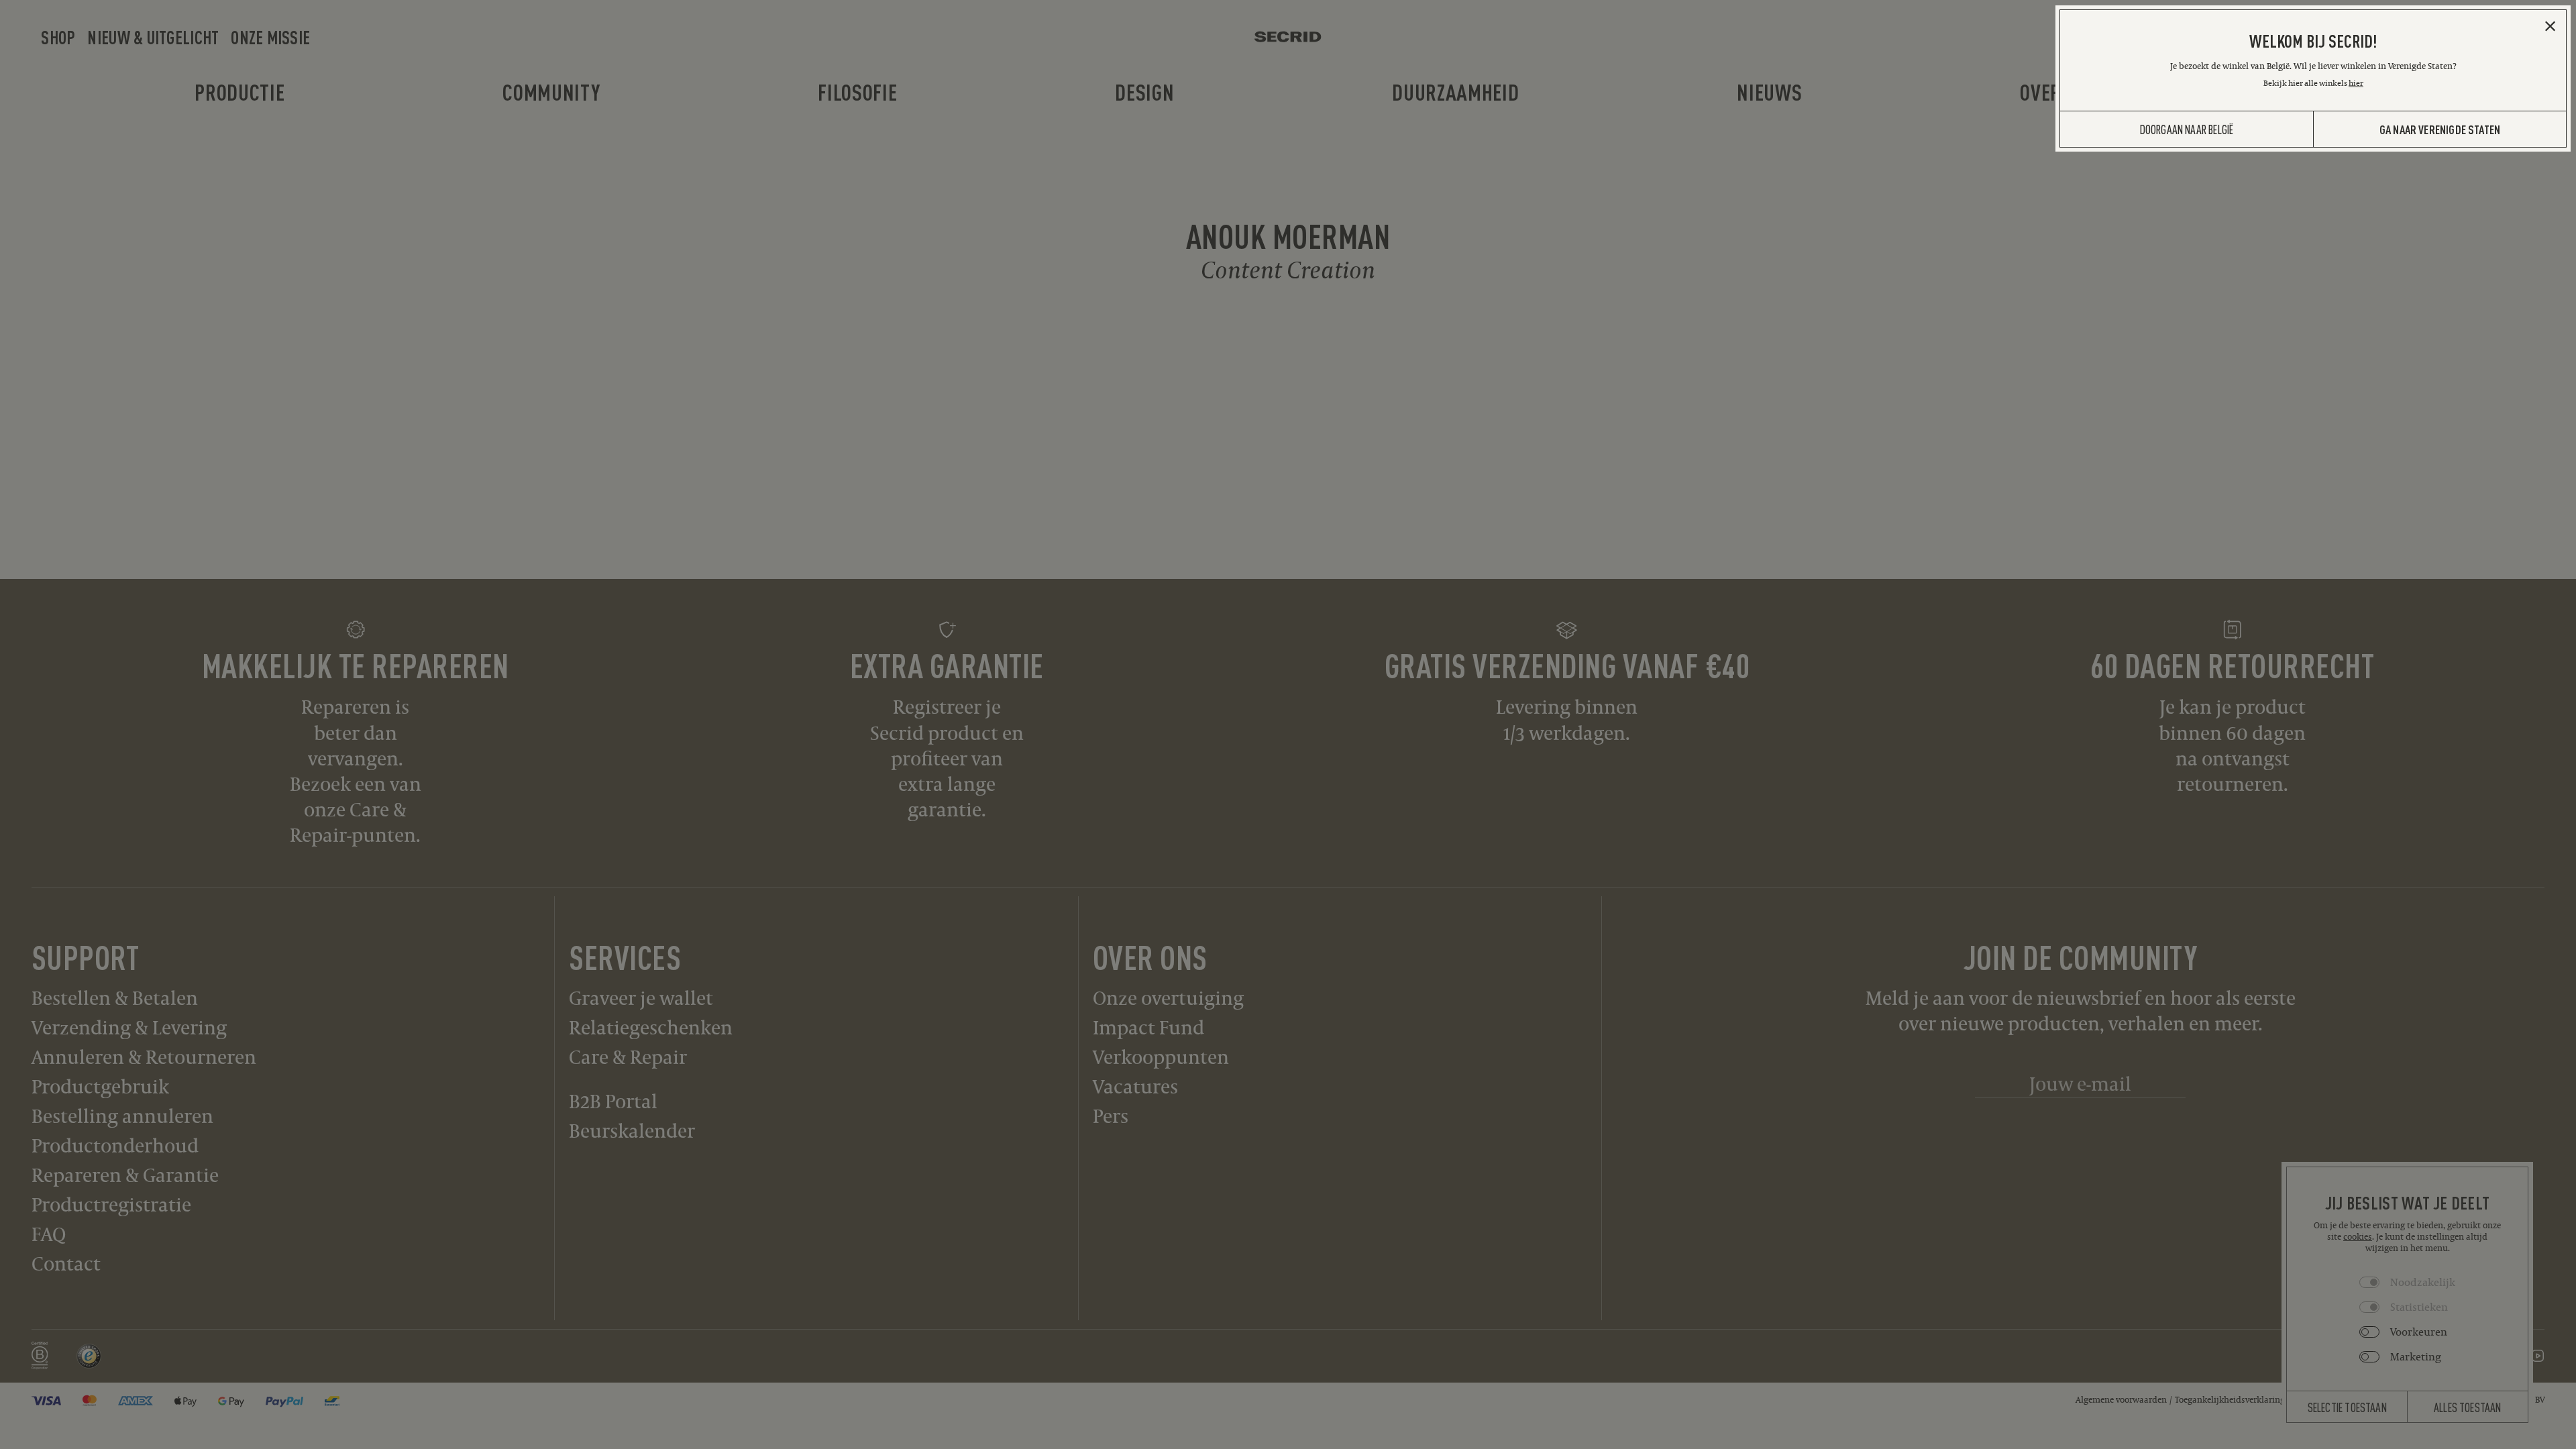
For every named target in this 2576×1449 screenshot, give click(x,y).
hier (2356, 83)
